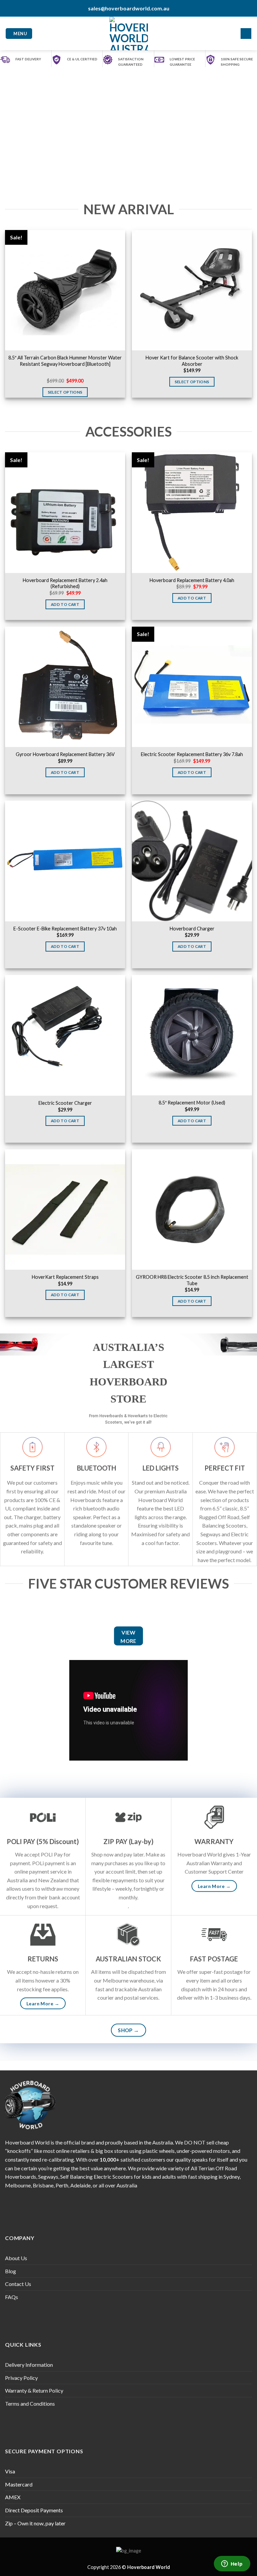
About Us (16, 2258)
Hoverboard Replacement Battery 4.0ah (192, 580)
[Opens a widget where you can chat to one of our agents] (232, 2564)
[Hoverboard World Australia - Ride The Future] (129, 34)
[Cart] (246, 34)
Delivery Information (29, 2365)
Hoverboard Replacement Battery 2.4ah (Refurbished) (65, 583)
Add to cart (65, 604)
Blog (11, 2271)
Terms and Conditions (30, 2403)
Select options (65, 392)
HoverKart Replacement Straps (65, 1277)
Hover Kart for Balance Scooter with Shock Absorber (192, 361)
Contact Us (18, 2284)
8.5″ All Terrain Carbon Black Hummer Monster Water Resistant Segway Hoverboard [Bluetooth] (65, 361)
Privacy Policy (21, 2378)
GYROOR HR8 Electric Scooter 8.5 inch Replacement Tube (192, 1280)
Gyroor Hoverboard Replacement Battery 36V (65, 754)
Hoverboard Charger (192, 929)
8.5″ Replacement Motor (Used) (192, 1103)
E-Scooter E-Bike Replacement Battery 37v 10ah (65, 929)
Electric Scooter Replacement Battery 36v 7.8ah (192, 754)
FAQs (12, 2297)
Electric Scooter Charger (65, 1103)
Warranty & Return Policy (34, 2390)
